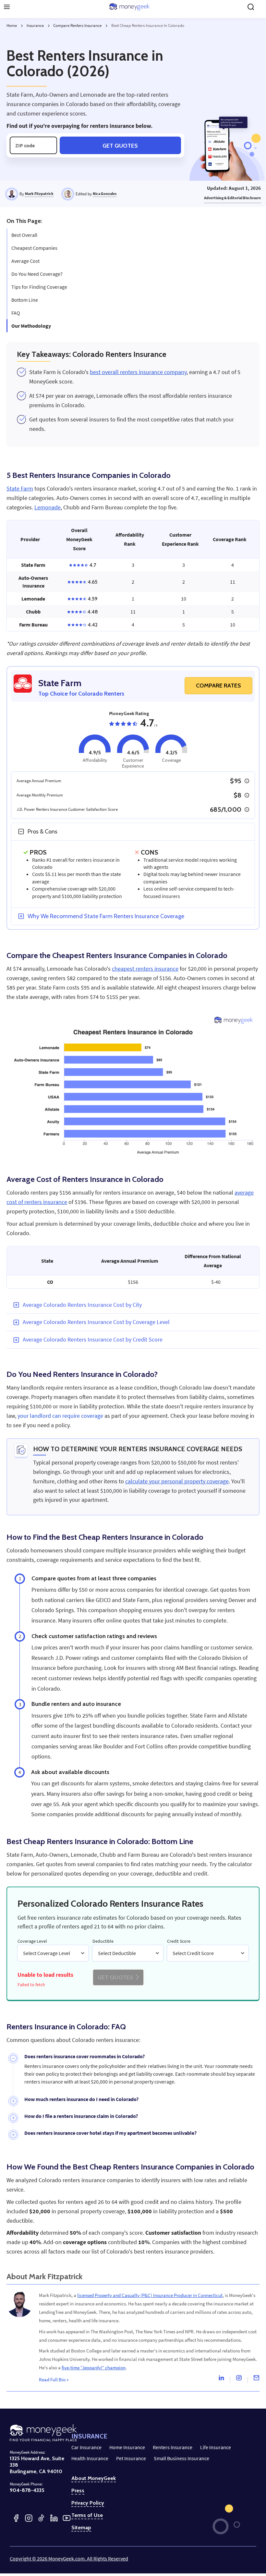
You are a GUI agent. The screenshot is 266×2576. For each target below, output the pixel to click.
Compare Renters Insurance (77, 25)
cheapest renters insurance (145, 969)
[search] (251, 7)
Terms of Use (87, 2515)
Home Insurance (127, 2447)
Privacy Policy (88, 2503)
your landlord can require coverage (60, 1416)
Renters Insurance (173, 2447)
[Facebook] (16, 2518)
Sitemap (81, 2528)
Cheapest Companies (34, 248)
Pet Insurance (131, 2458)
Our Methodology (31, 326)
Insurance (35, 25)
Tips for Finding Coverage (39, 287)
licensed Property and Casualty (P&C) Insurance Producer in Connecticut (150, 2295)
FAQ (16, 313)
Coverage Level (32, 1941)
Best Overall (24, 235)
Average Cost (25, 261)
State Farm (20, 489)
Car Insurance (86, 2447)
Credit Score (179, 1941)
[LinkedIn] (54, 2518)
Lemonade (48, 507)
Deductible (103, 1941)
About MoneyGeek (94, 2478)
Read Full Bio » (54, 2380)
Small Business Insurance (181, 2458)
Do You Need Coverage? (37, 274)
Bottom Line (25, 300)
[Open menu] (7, 7)
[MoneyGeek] (129, 7)
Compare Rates (218, 686)
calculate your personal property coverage (177, 1481)
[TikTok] (41, 2518)
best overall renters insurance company (138, 372)
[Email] (256, 2379)
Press (78, 2491)
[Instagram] (239, 2379)
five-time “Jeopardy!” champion (94, 2368)
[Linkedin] (221, 2379)
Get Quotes (120, 146)
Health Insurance (90, 2458)
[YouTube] (67, 2518)
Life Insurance (216, 2447)
